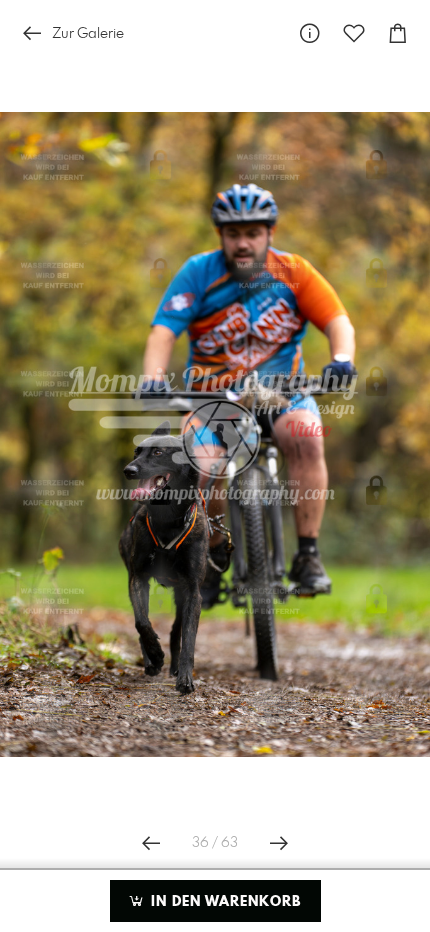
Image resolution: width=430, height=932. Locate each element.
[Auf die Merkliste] (354, 33)
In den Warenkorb (223, 902)
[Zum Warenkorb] (398, 33)
